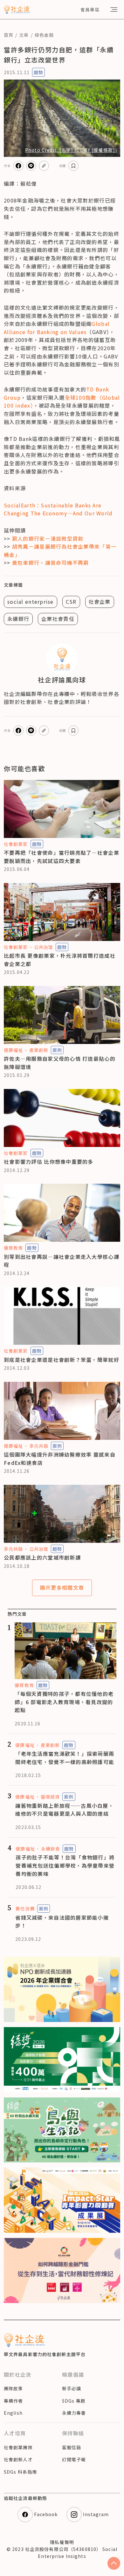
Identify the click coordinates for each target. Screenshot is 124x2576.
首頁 (9, 35)
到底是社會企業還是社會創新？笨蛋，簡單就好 (62, 1360)
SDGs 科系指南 (20, 2472)
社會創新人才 (18, 2459)
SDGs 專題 (74, 2401)
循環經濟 (50, 1797)
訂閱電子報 (74, 2459)
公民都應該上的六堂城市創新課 (42, 1557)
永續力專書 (74, 2413)
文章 (24, 35)
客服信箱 (72, 2447)
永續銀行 (18, 619)
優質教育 (13, 1248)
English (13, 2413)
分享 (7, 166)
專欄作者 (13, 2401)
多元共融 (39, 1446)
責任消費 (25, 1909)
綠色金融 (44, 35)
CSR (71, 602)
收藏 (63, 166)
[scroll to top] (114, 2563)
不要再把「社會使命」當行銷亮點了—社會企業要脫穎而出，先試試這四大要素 (62, 857)
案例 (57, 1050)
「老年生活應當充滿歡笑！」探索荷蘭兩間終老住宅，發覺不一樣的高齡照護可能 (65, 1758)
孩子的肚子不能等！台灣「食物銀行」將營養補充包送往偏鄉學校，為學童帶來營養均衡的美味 (65, 1865)
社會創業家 (16, 844)
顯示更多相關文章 (62, 1587)
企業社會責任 (58, 619)
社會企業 (100, 602)
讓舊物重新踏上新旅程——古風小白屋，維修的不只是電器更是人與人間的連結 (65, 1810)
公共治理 (44, 947)
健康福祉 (13, 1050)
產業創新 (39, 1050)
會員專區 (90, 10)
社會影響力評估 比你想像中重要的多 (49, 1162)
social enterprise (31, 602)
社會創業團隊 (18, 2447)
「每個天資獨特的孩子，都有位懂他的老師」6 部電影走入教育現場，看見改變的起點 (64, 1702)
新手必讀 (72, 2388)
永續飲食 (51, 1849)
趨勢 (38, 72)
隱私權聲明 (62, 2542)
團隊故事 (13, 2388)
